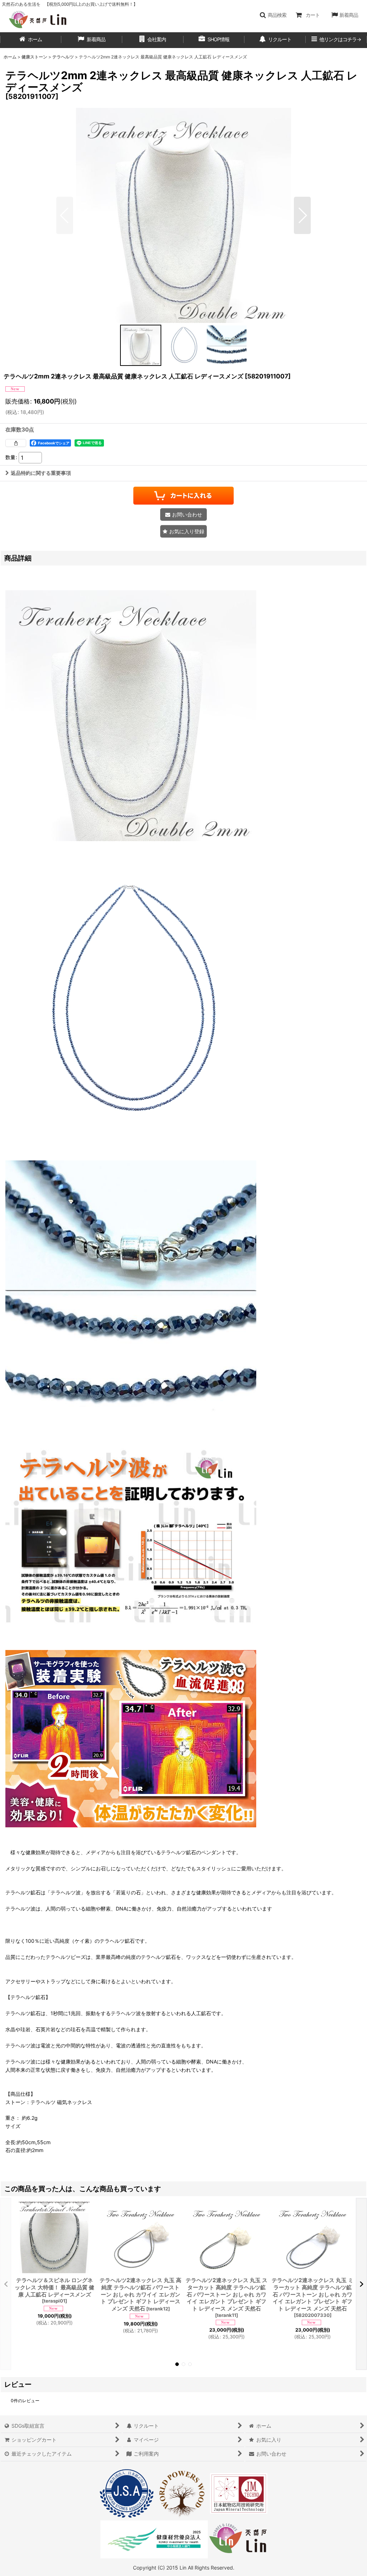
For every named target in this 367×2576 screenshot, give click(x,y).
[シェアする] (16, 443)
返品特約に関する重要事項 (41, 473)
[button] (273, 15)
